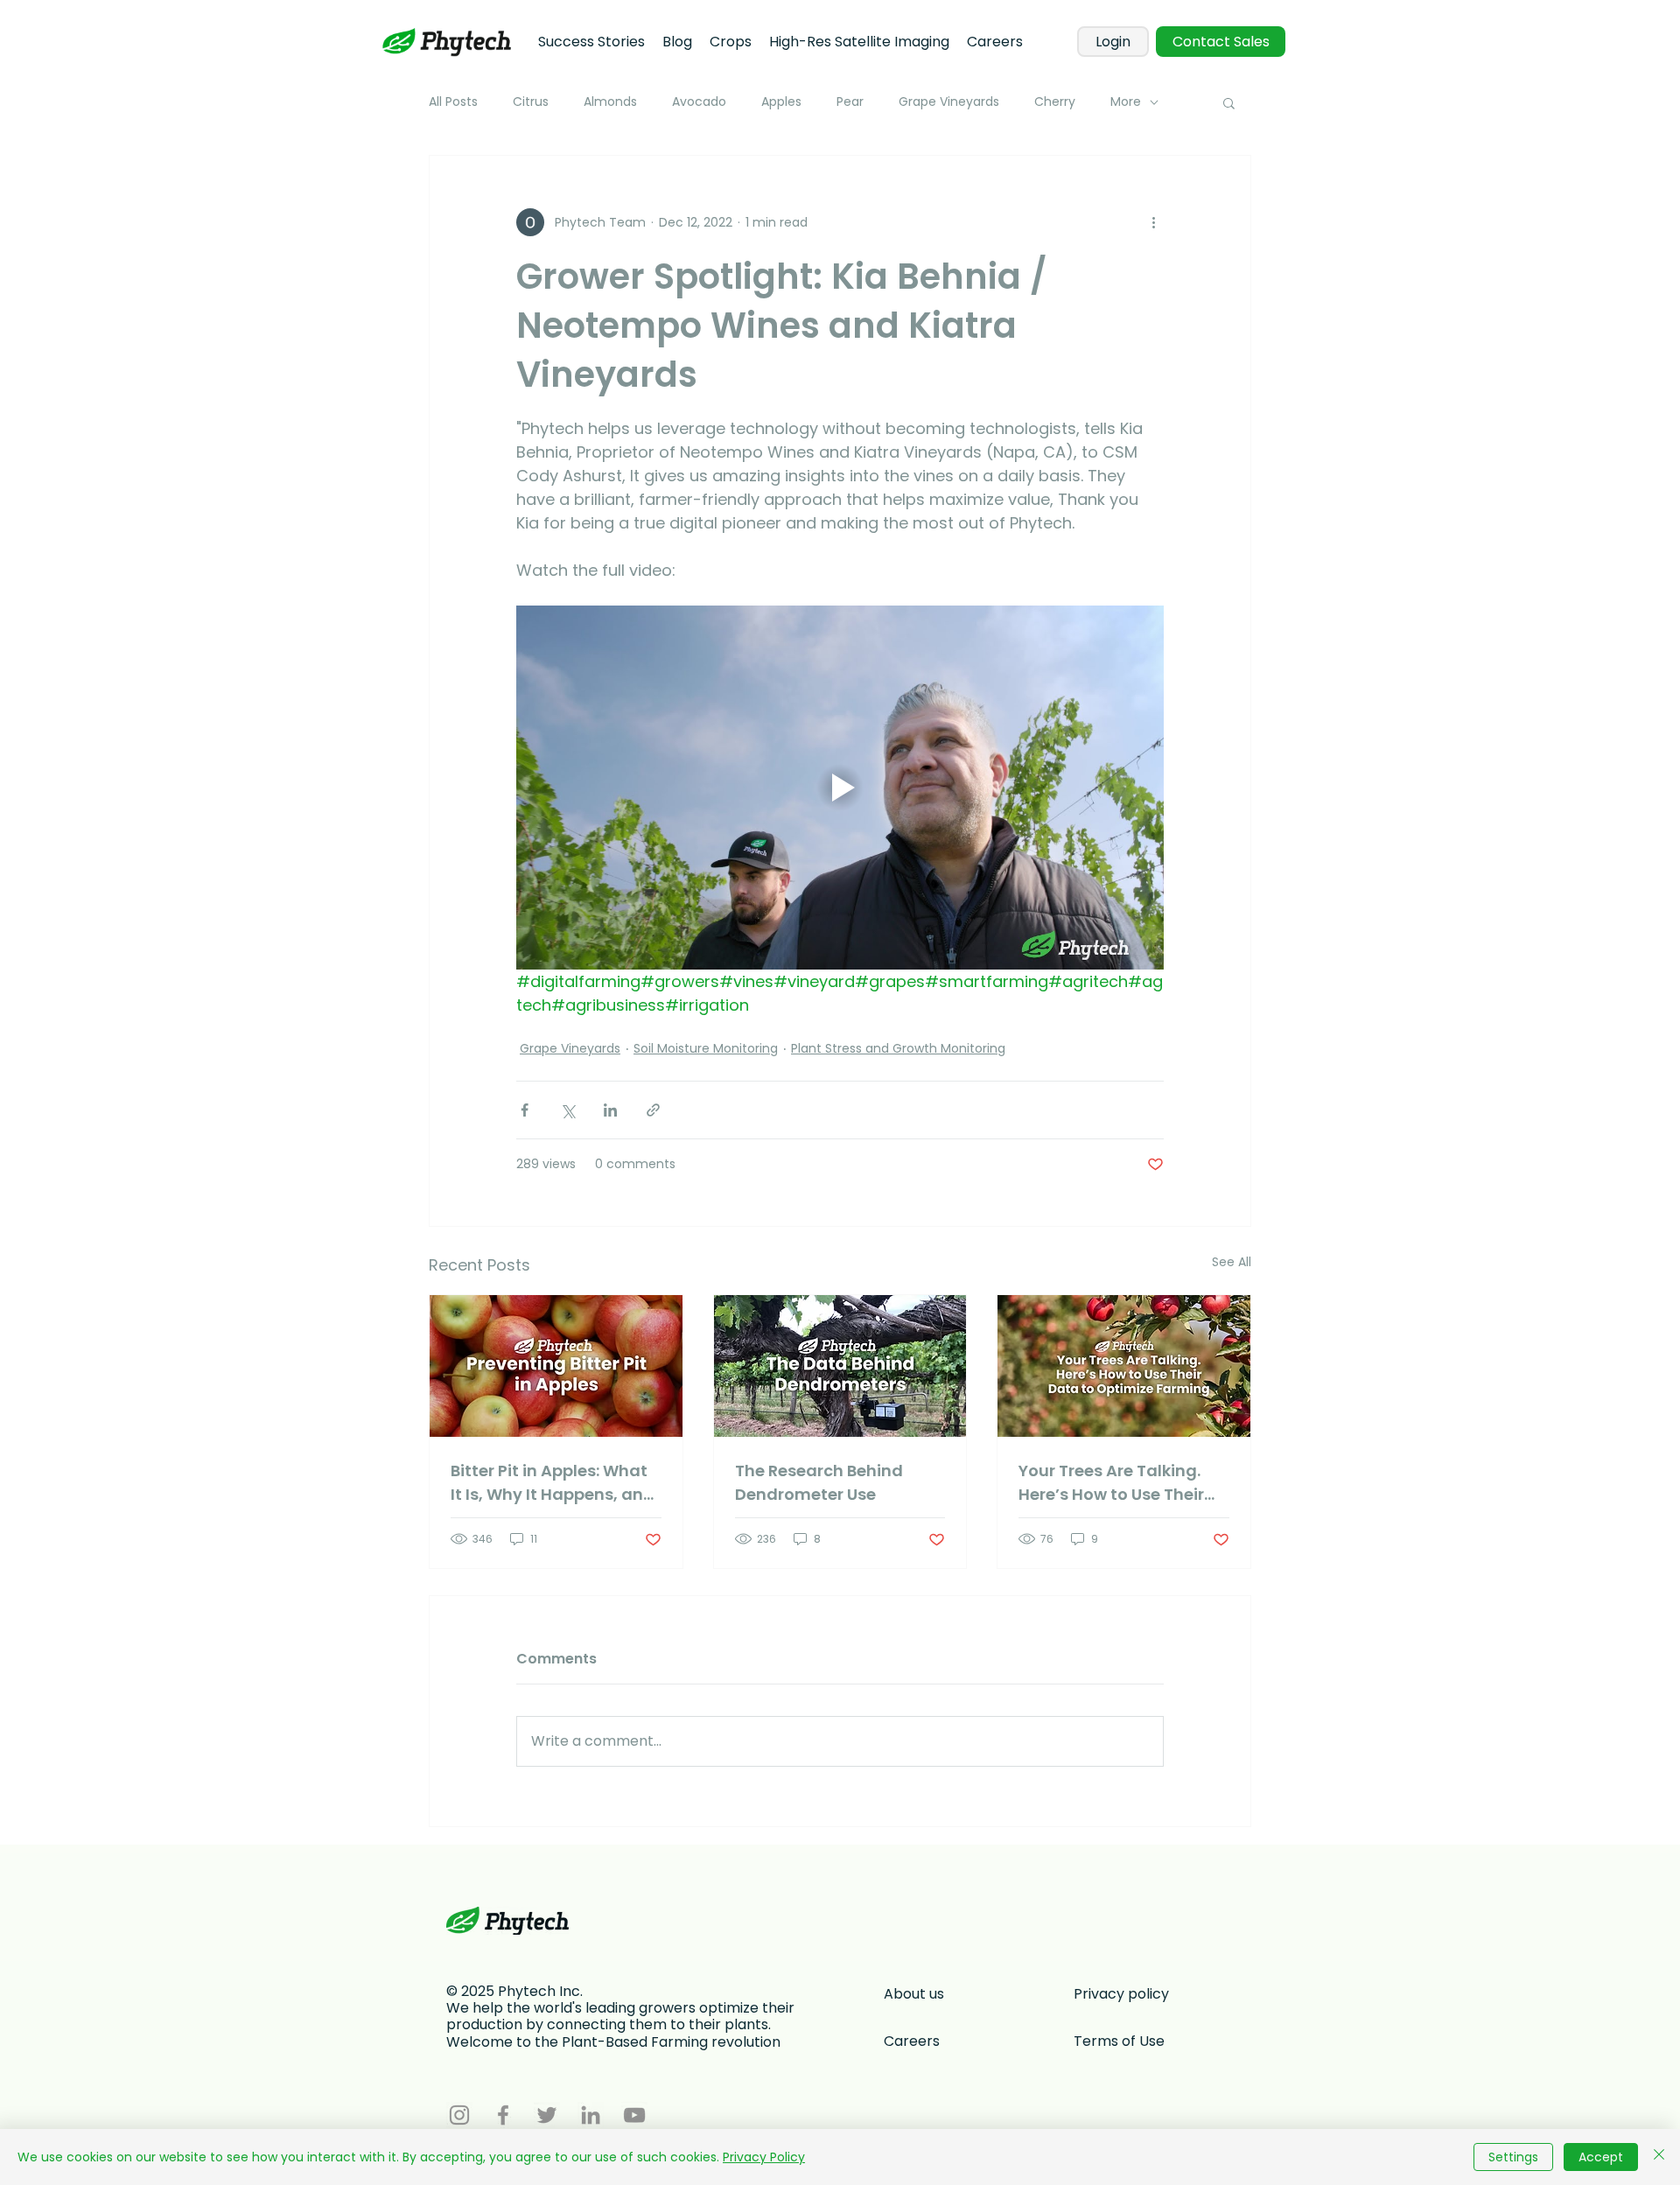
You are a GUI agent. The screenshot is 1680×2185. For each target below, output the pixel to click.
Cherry (1055, 102)
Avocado (699, 102)
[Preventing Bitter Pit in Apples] (556, 1366)
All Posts (453, 102)
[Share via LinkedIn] (610, 1110)
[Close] (1659, 2157)
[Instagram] (459, 2115)
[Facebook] (503, 2115)
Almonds (610, 102)
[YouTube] (634, 2115)
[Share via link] (653, 1110)
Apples (781, 102)
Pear (850, 102)
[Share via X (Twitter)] (567, 1110)
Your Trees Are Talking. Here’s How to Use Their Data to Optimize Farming (1111, 1483)
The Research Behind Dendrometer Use (819, 1482)
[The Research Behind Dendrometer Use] (840, 1366)
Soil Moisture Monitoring (706, 1048)
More (1126, 102)
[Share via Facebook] (525, 1110)
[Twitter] (547, 2115)
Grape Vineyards (949, 102)
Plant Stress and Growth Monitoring (898, 1048)
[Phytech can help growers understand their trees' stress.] (1124, 1366)
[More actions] (1153, 222)
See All (1232, 1262)
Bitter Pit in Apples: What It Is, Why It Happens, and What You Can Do (553, 1483)
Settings (1513, 2157)
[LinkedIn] (591, 2115)
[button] (1229, 102)
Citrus (531, 102)
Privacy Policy (764, 2157)
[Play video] (840, 788)
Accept (1601, 2157)
